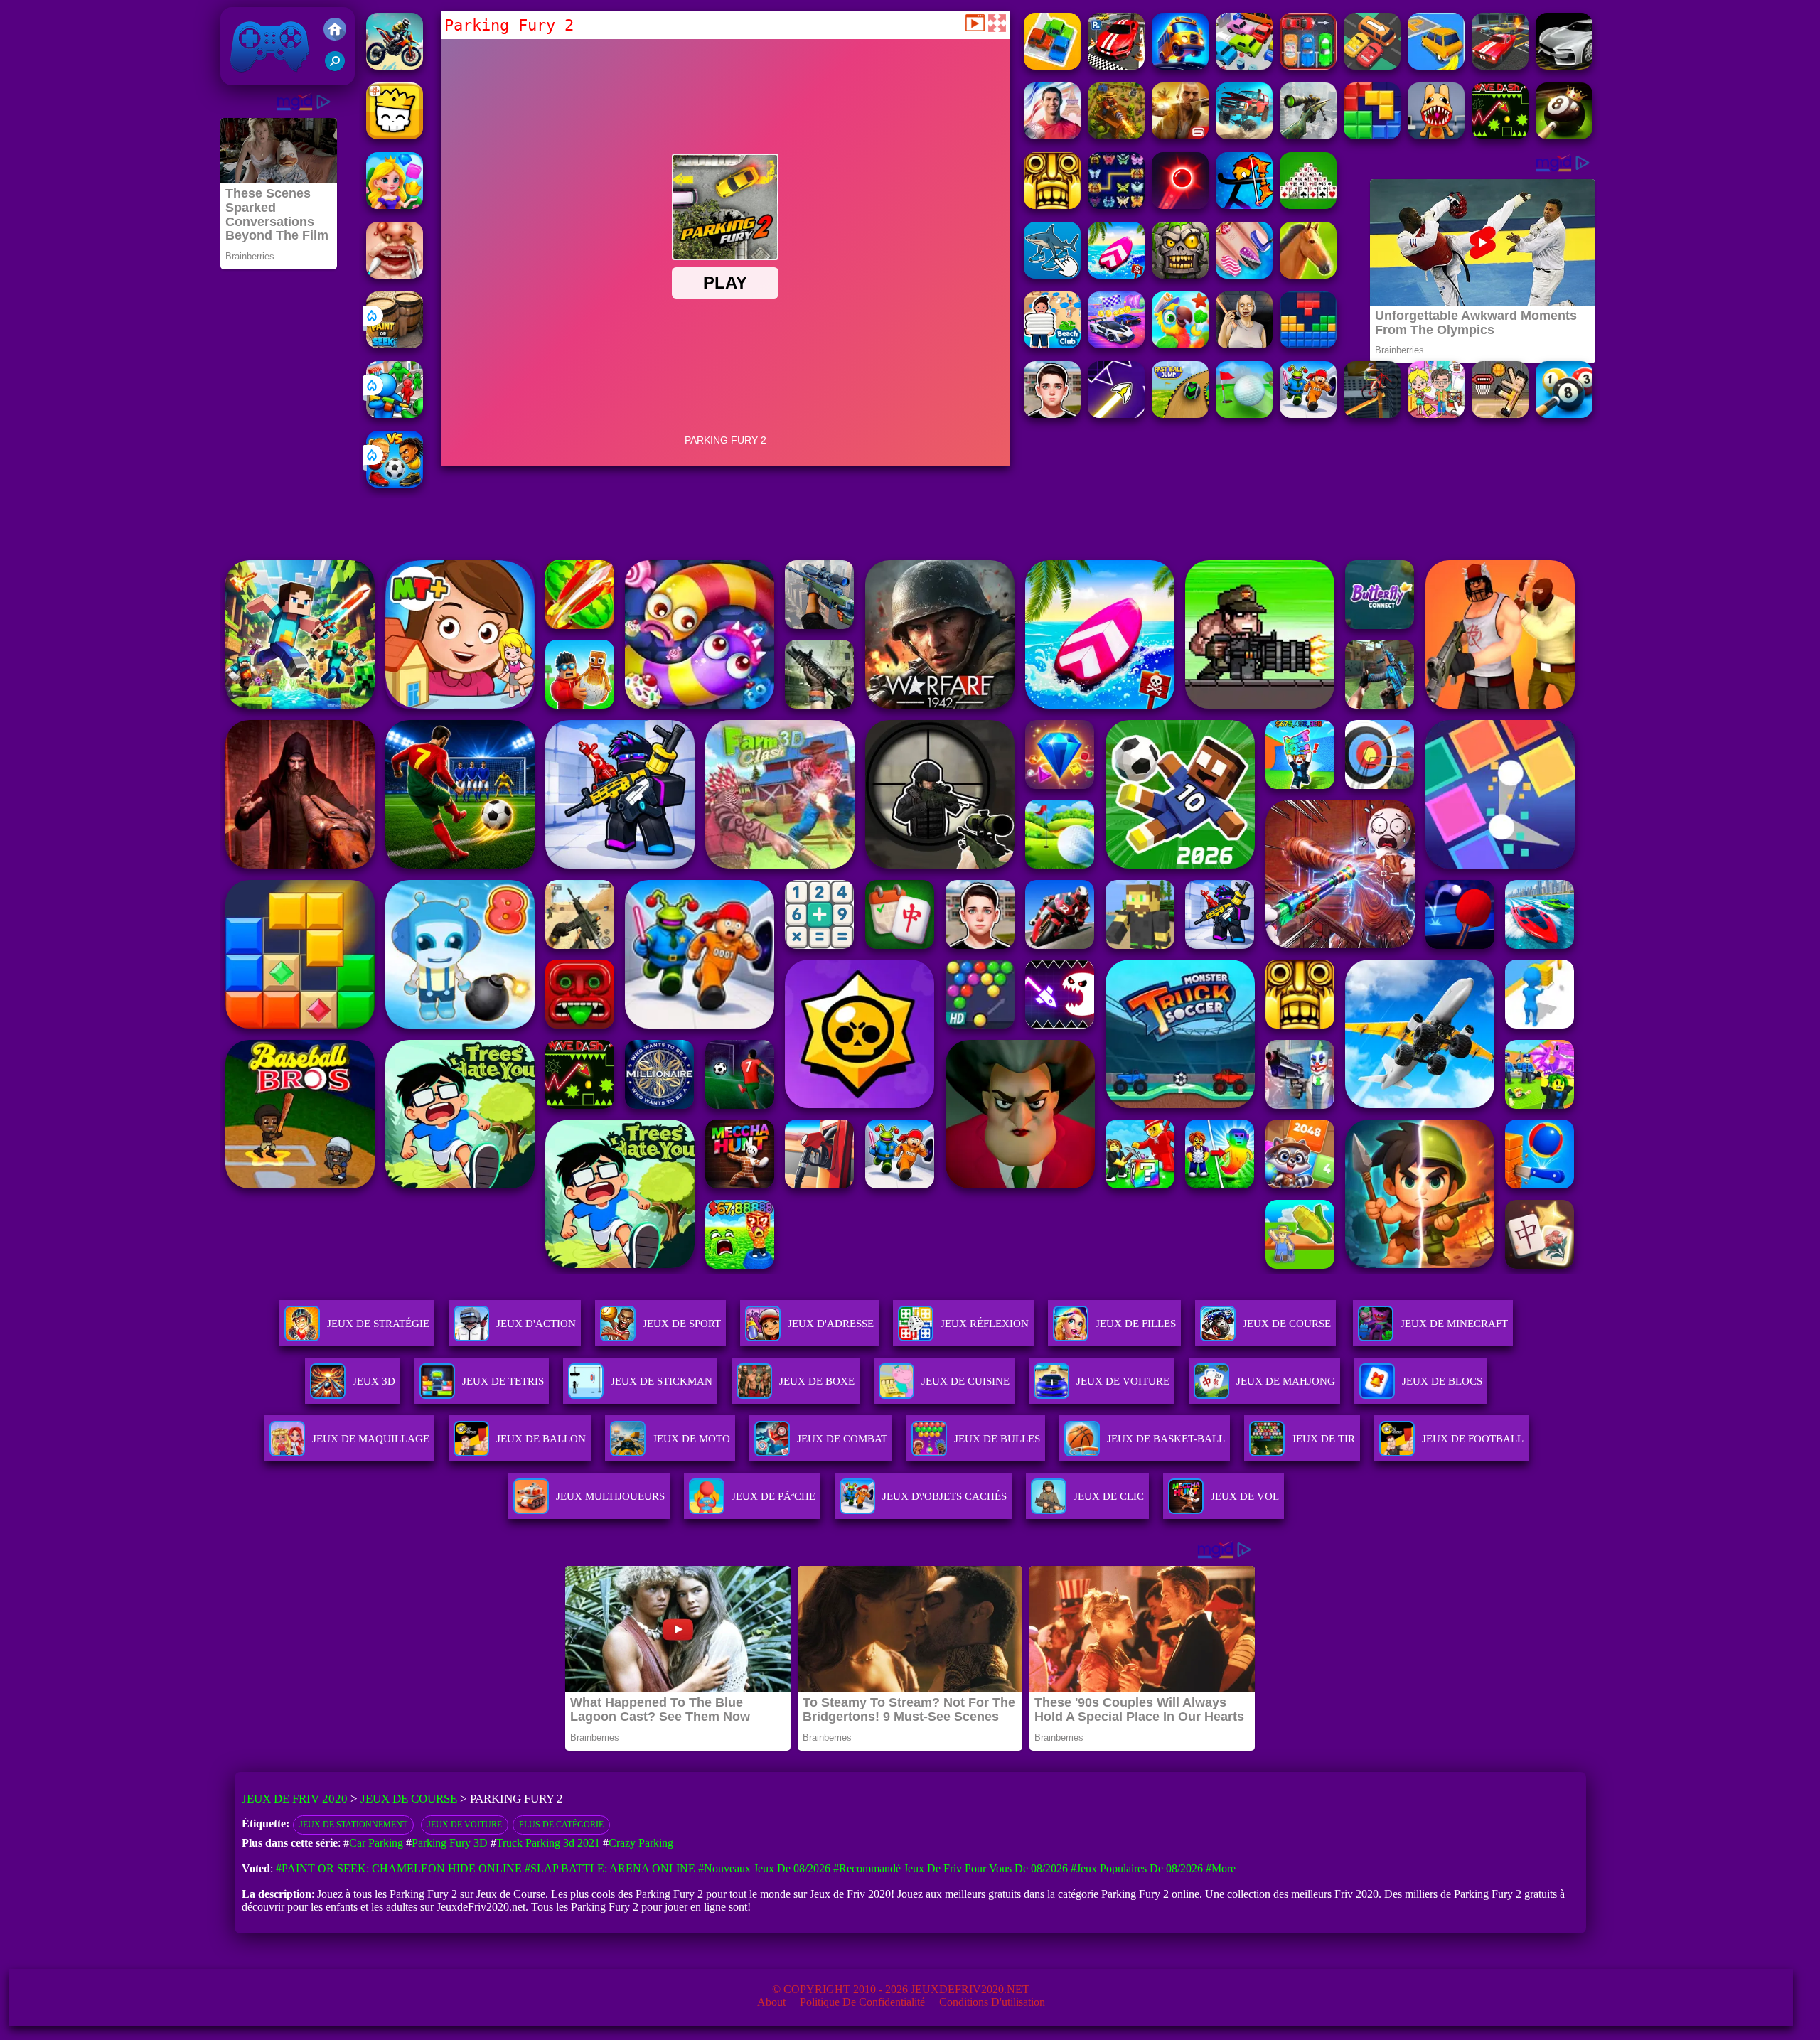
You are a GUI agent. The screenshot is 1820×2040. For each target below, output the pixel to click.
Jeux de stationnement (353, 1825)
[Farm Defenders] (1116, 135)
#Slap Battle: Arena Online (610, 1868)
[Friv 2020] (335, 31)
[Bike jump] (395, 66)
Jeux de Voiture (465, 1825)
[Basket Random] (1500, 414)
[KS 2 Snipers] (1308, 135)
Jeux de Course (1287, 1324)
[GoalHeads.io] (395, 484)
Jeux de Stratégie (378, 1324)
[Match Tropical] (1180, 344)
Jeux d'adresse (831, 1324)
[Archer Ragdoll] (1244, 205)
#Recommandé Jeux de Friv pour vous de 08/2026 (951, 1868)
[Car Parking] (1308, 66)
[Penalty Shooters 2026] (1308, 414)
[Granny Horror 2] (1244, 344)
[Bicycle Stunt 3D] (1372, 414)
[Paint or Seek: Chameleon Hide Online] (395, 344)
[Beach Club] (1052, 344)
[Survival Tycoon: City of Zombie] (1180, 275)
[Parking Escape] (1052, 66)
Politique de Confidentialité (862, 2002)
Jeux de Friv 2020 (268, 78)
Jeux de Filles (1136, 1324)
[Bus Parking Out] (1180, 66)
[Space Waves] (1116, 414)
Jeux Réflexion (985, 1324)
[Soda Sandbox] (1244, 275)
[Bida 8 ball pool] (1564, 414)
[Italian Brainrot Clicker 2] (1052, 275)
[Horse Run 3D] (1308, 275)
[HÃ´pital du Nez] (395, 275)
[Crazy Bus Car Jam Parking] (1372, 66)
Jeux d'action (536, 1324)
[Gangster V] (1180, 135)
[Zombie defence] (395, 414)
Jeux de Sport (682, 1324)
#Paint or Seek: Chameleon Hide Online (399, 1868)
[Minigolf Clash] (1244, 414)
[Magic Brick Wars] (395, 135)
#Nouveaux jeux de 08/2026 (764, 1868)
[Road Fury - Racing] (1244, 135)
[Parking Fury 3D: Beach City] (1116, 66)
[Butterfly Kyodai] (1116, 205)
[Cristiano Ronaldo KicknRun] (1052, 135)
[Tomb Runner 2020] (1052, 205)
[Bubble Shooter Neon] (1180, 205)
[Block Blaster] (1372, 135)
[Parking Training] (1564, 66)
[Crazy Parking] (1436, 66)
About (771, 2002)
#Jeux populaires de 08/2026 (1137, 1868)
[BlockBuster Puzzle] (1308, 344)
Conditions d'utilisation (992, 2002)
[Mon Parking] (1244, 66)
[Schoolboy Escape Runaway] (1052, 414)
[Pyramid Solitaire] (1308, 205)
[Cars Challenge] (1116, 344)
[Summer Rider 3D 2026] (1116, 275)
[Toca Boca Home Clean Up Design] (1436, 414)
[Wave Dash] (1500, 135)
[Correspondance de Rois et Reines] (395, 205)
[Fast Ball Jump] (1180, 414)
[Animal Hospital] (1436, 135)
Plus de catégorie (561, 1825)
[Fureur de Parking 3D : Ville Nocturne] (1500, 66)
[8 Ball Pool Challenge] (1564, 135)
